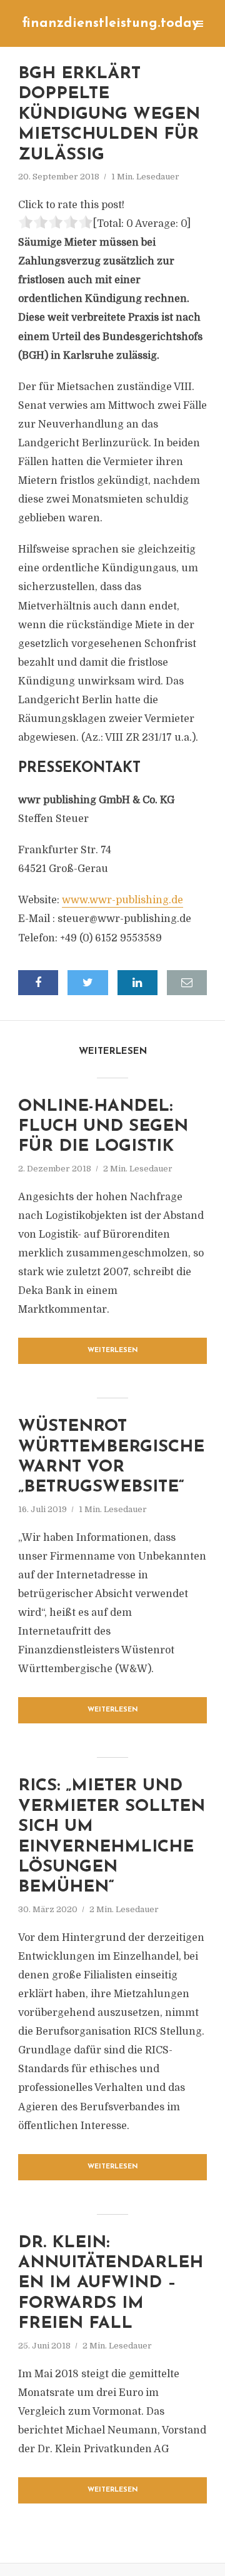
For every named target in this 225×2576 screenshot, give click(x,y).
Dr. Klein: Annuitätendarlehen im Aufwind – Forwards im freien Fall (111, 2284)
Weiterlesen (113, 1351)
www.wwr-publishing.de (122, 900)
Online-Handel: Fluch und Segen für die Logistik (103, 1127)
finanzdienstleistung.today (110, 23)
